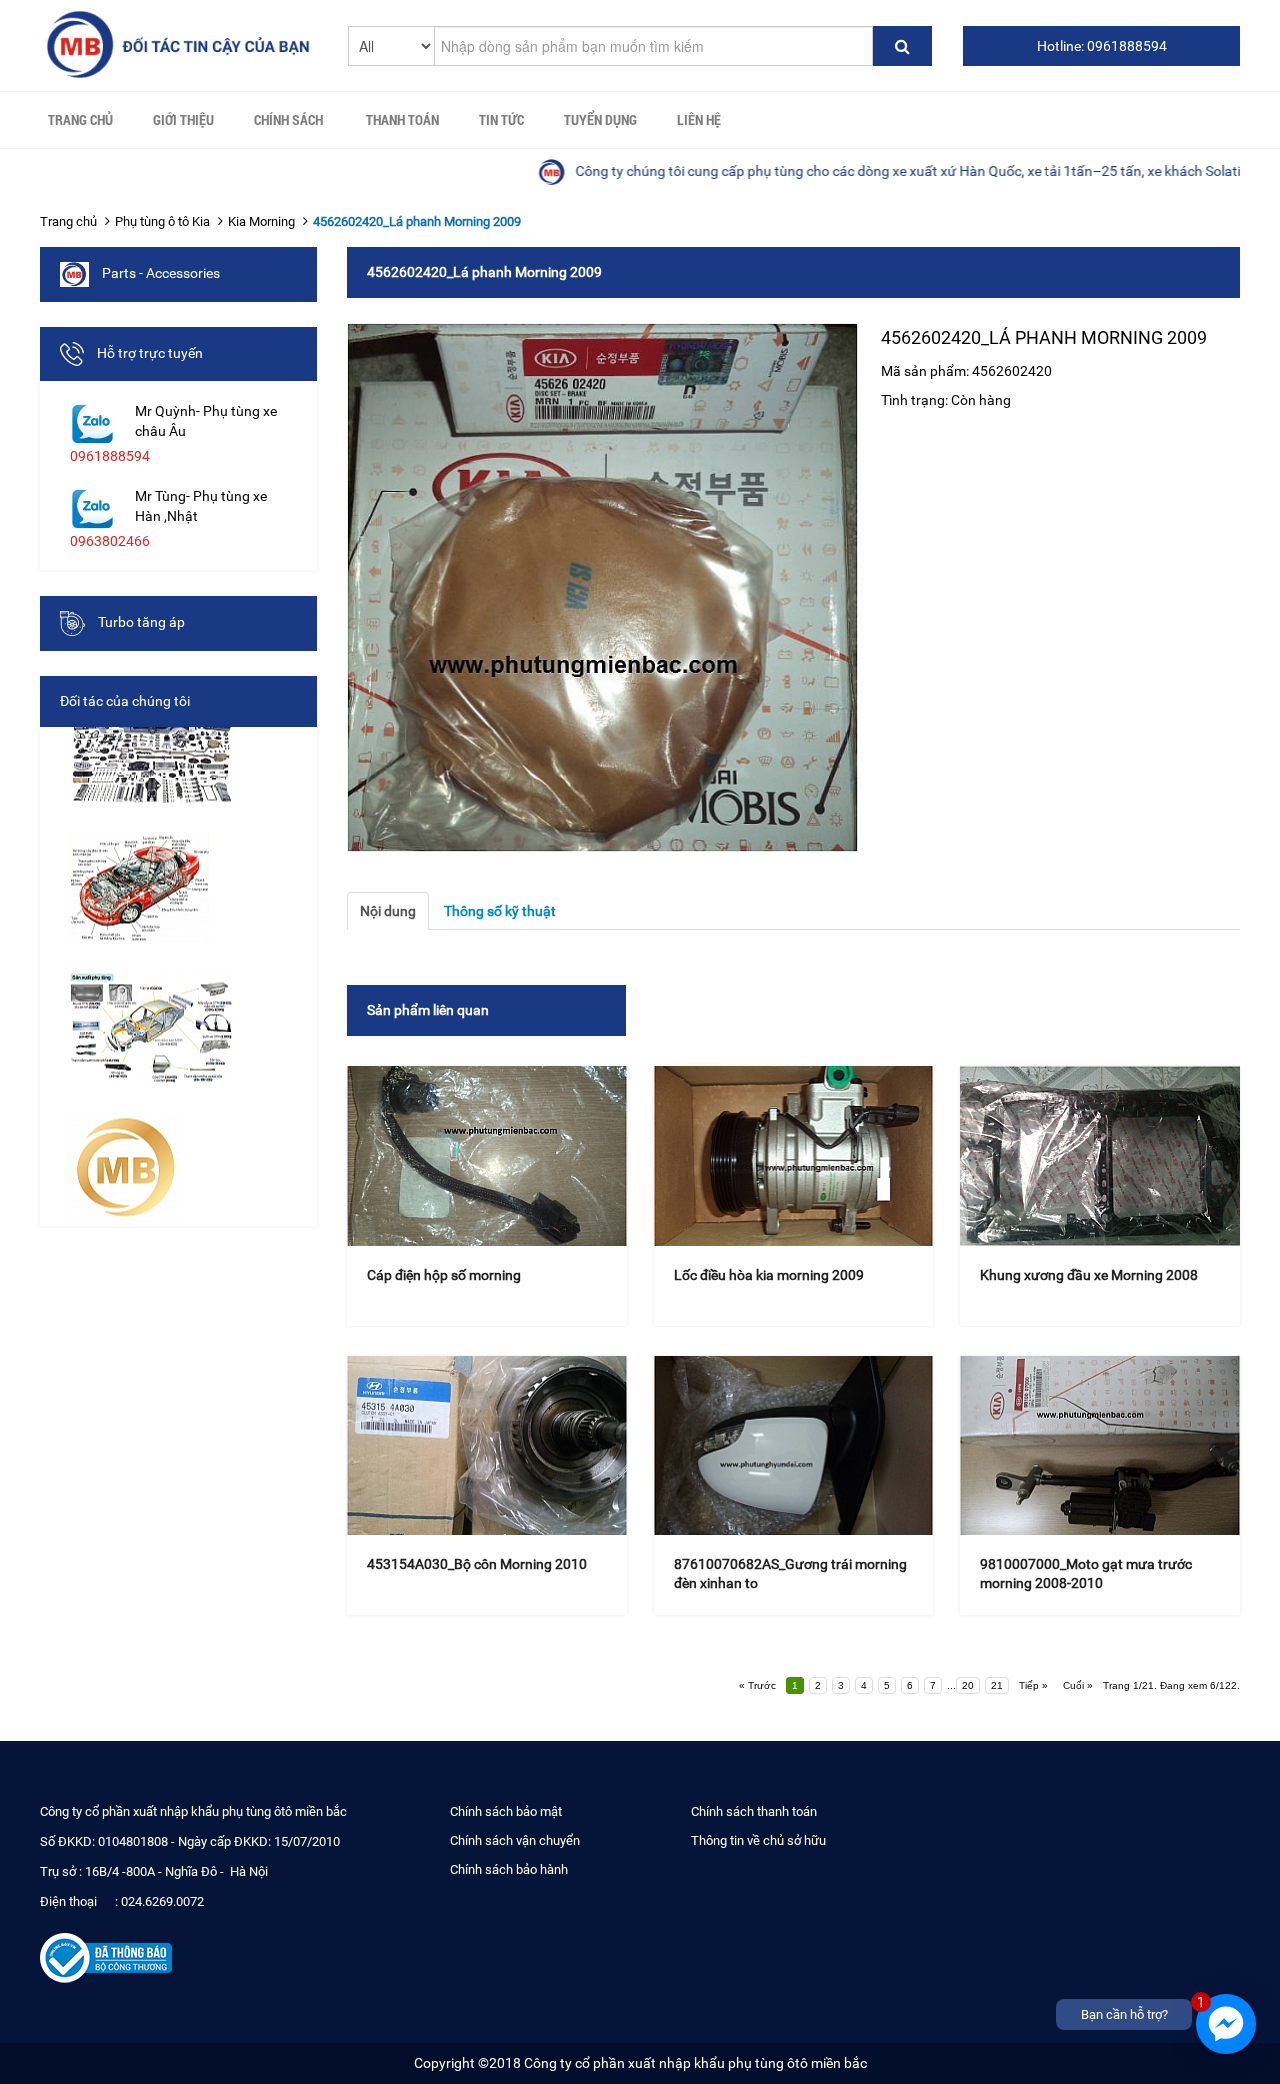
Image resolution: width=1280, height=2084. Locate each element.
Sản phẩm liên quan (428, 1010)
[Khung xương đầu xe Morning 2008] (1100, 1156)
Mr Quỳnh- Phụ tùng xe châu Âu (206, 421)
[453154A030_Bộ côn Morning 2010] (487, 1446)
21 (997, 1685)
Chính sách (288, 119)
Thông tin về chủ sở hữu (758, 1840)
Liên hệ (699, 119)
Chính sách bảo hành (509, 1869)
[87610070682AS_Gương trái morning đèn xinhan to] (794, 1446)
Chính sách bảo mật (506, 1811)
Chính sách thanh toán (754, 1811)
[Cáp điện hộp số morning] (487, 1156)
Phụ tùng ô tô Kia (162, 221)
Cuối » (1078, 1685)
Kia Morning (261, 221)
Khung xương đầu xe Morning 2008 (1089, 1275)
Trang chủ (80, 119)
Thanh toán (402, 119)
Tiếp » (1033, 1685)
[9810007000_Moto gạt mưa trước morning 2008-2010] (1100, 1446)
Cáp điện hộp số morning (444, 1275)
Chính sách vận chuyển (515, 1840)
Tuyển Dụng (600, 119)
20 (968, 1685)
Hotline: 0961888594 (1102, 46)
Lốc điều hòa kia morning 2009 (769, 1275)
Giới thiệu (183, 119)
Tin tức (501, 119)
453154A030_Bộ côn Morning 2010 (477, 1564)
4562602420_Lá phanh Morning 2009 (417, 221)
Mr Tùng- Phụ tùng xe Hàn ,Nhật (201, 506)
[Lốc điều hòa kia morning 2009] (794, 1156)
